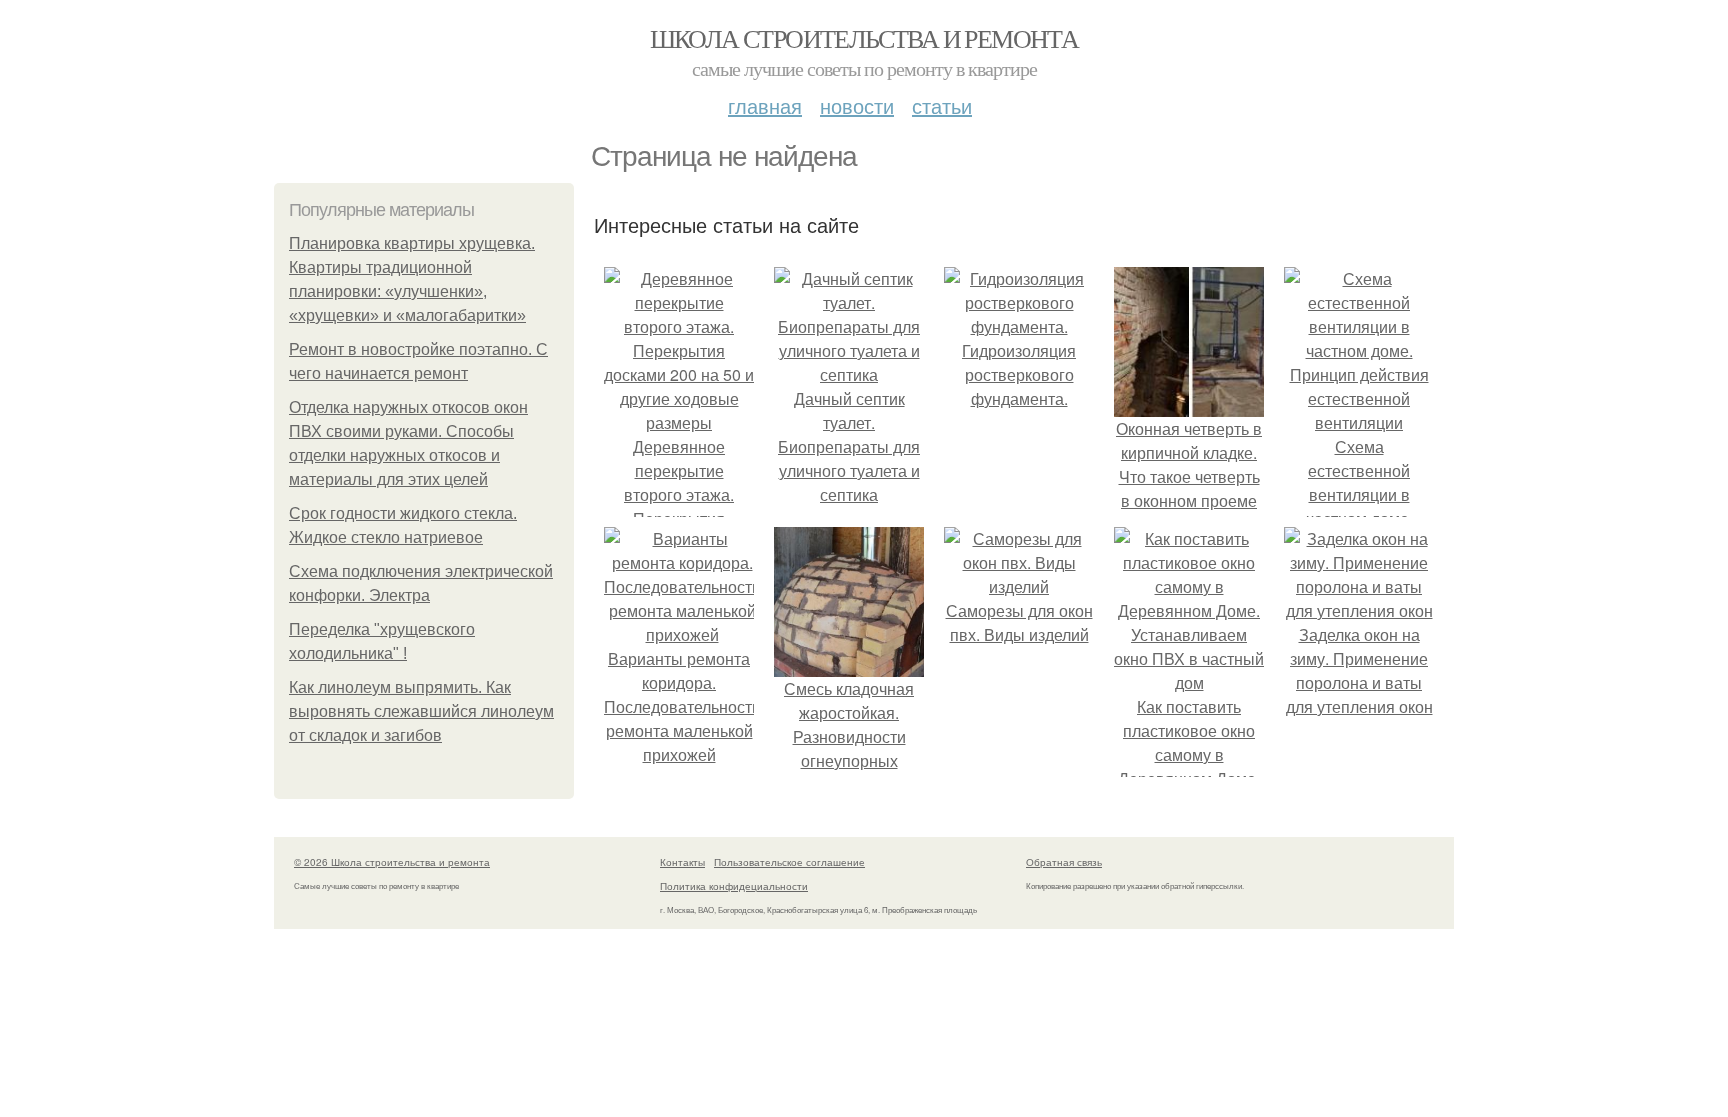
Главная (765, 105)
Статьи (942, 105)
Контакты (682, 862)
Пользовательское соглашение (789, 862)
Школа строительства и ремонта (864, 38)
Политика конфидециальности (734, 886)
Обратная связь (1064, 862)
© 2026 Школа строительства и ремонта (392, 862)
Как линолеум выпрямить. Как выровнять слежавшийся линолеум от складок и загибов (421, 711)
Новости (857, 105)
